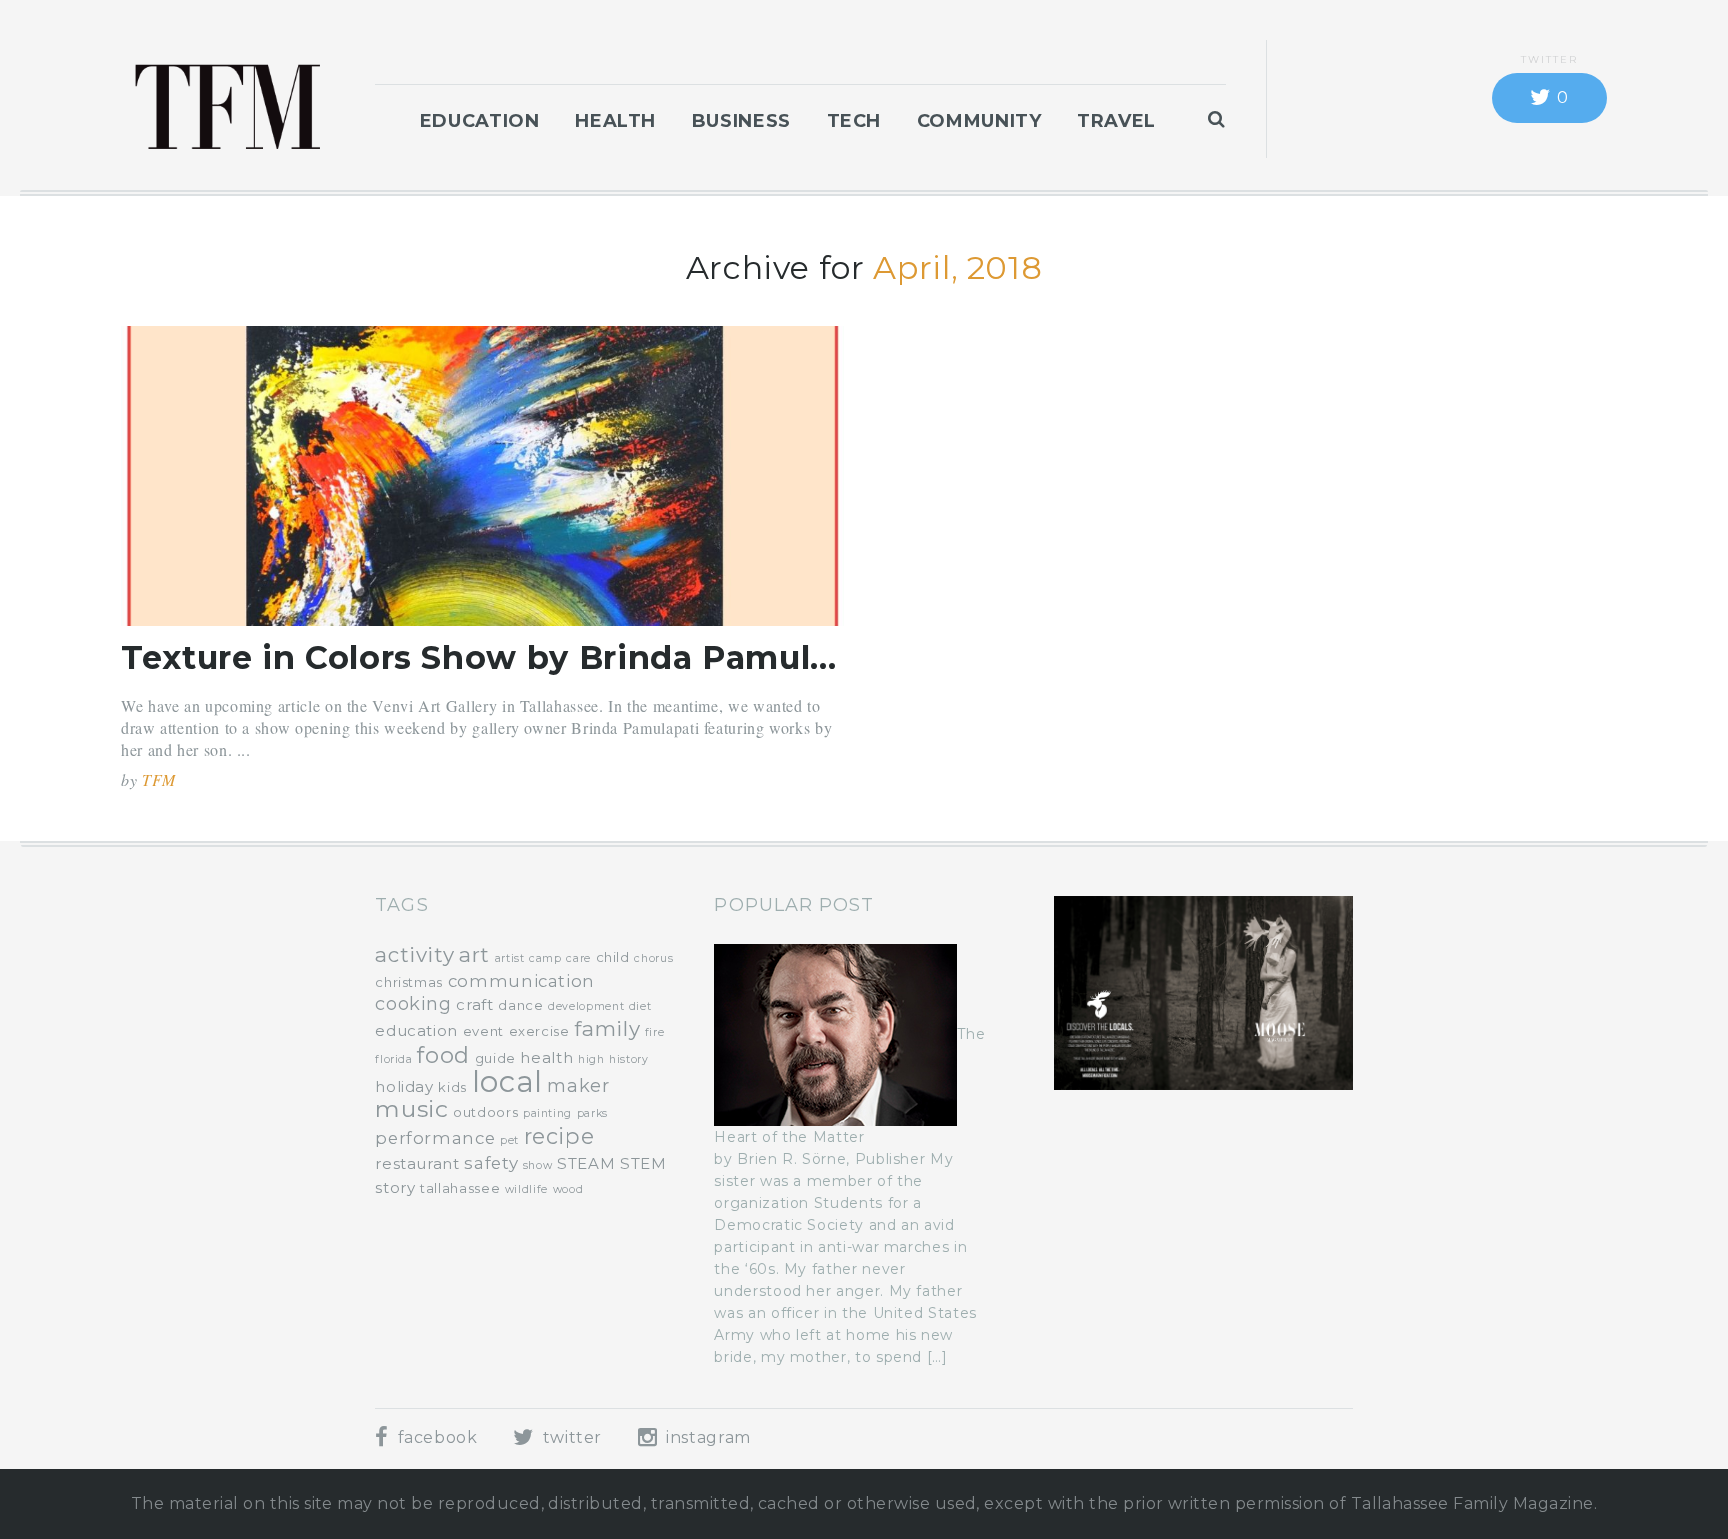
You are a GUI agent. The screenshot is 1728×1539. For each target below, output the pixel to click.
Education (480, 121)
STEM (643, 1163)
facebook (435, 1437)
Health (615, 121)
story (395, 1187)
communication (521, 981)
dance (520, 1005)
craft (474, 1004)
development (586, 1006)
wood (568, 1189)
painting (547, 1113)
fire (655, 1032)
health (546, 1057)
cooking (413, 1004)
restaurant (417, 1163)
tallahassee (460, 1188)
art (474, 954)
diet (640, 1006)
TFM (159, 779)
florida (393, 1059)
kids (452, 1087)
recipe (559, 1136)
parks (592, 1113)
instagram (705, 1437)
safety (491, 1163)
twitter (570, 1437)
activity (414, 954)
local (507, 1081)
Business (741, 121)
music (411, 1109)
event (483, 1031)
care (578, 958)
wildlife (526, 1189)
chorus (653, 958)
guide (495, 1058)
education (416, 1030)
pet (509, 1140)
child (613, 957)
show (538, 1165)
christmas (409, 982)
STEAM (586, 1163)
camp (545, 958)
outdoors (485, 1112)
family (607, 1028)
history (628, 1059)
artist (510, 958)
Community (979, 121)
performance (435, 1138)
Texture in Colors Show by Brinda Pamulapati (509, 657)
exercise (539, 1031)
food (443, 1055)
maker (578, 1086)
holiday (404, 1086)
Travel (1116, 121)
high (591, 1059)
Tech (854, 121)
